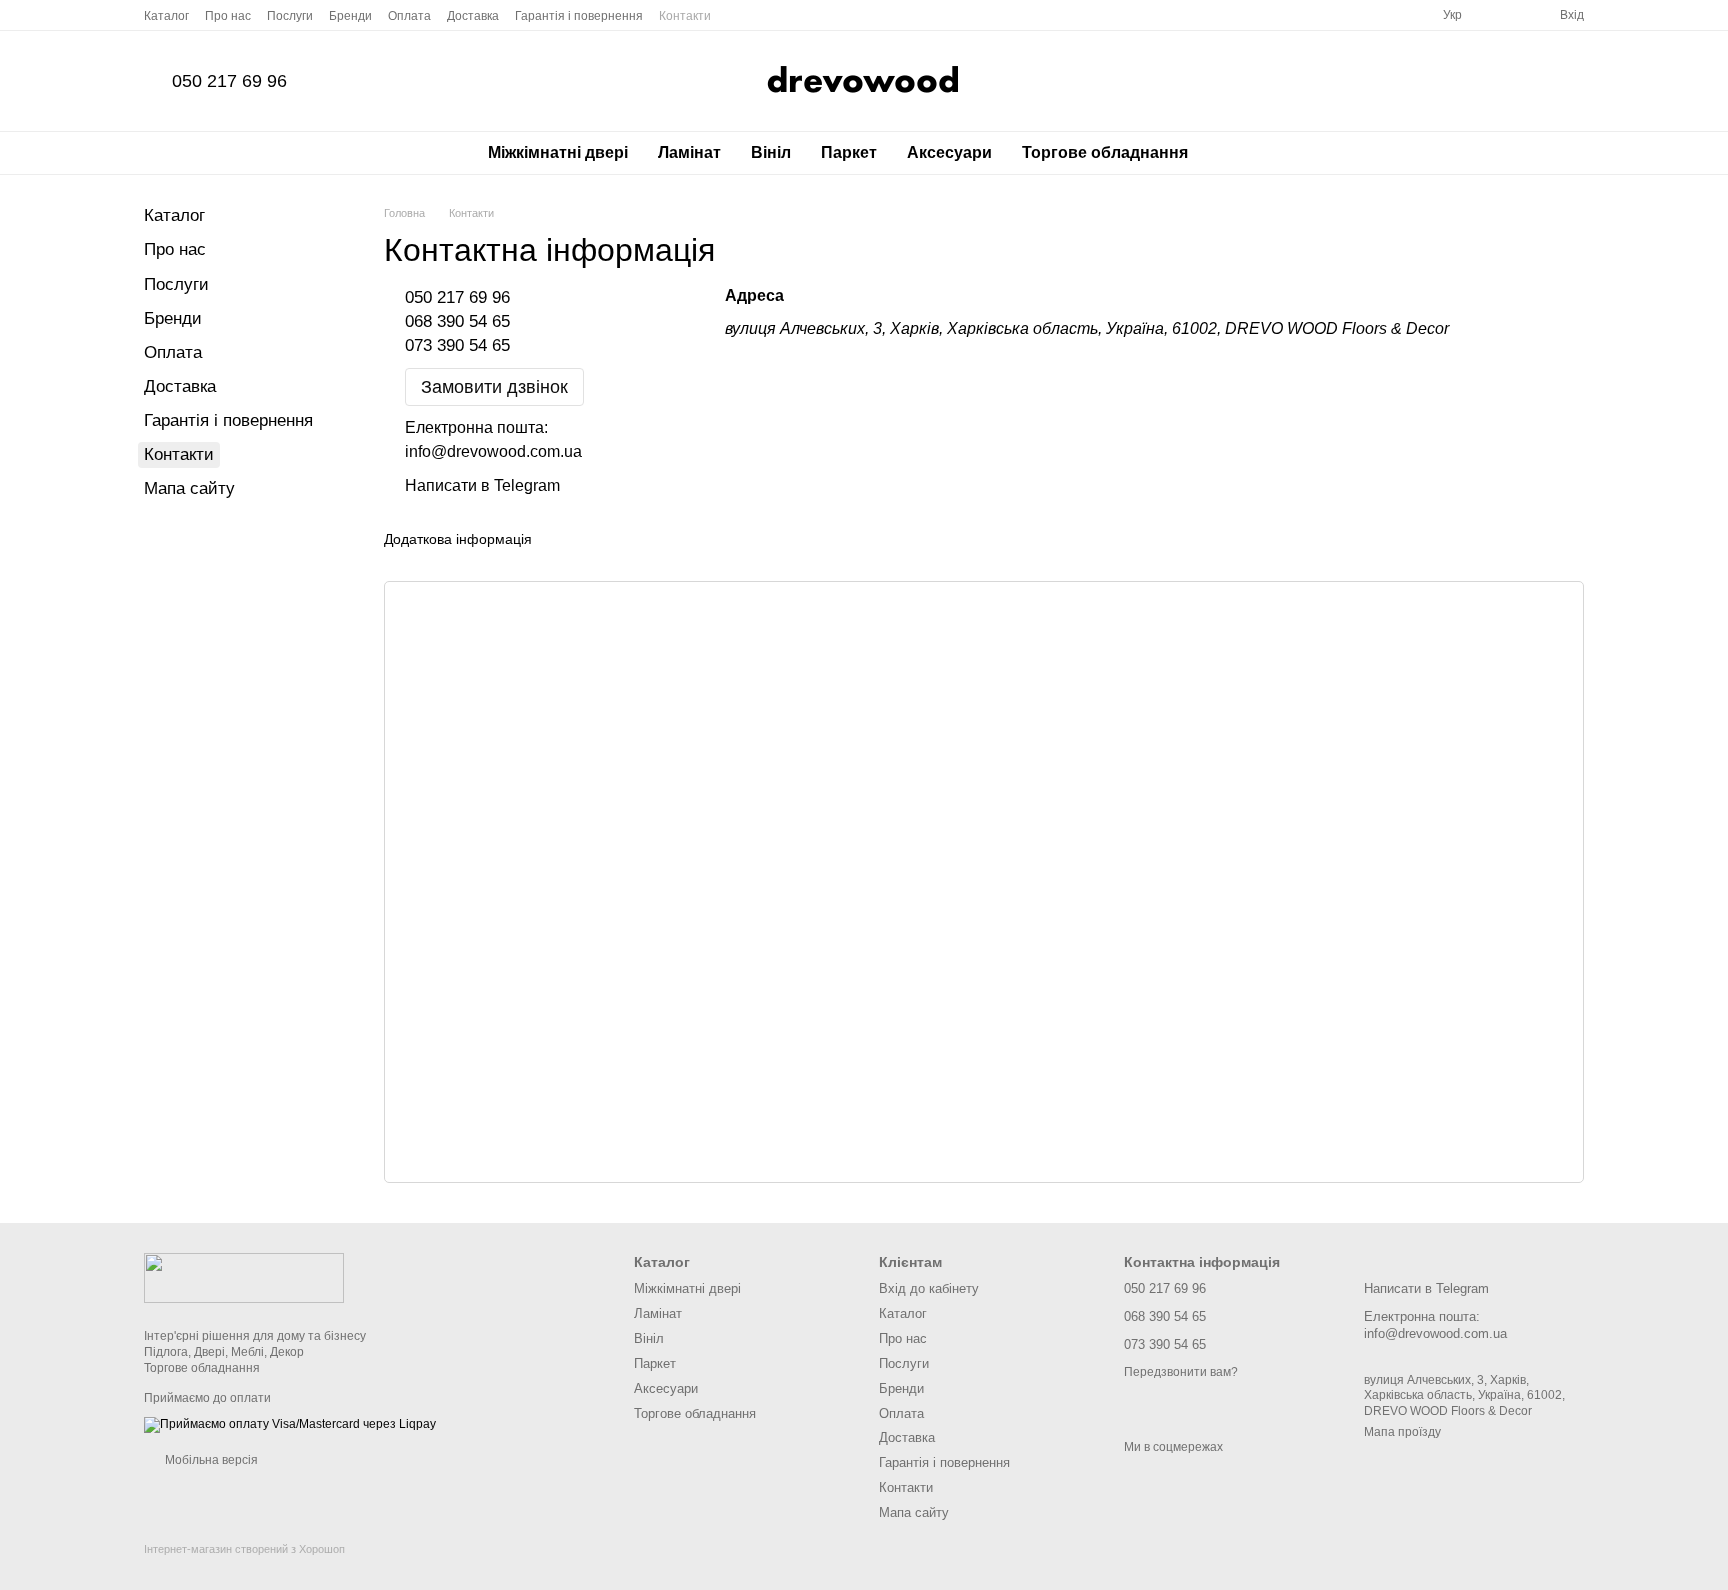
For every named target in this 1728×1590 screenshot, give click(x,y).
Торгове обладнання (1105, 152)
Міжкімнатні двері (558, 152)
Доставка (473, 16)
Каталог (166, 16)
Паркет (849, 152)
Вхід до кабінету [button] (929, 1288)
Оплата (409, 16)
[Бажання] (1508, 15)
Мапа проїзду (1402, 1432)
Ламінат (689, 152)
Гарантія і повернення (579, 16)
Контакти (685, 16)
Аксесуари (949, 152)
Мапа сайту (189, 488)
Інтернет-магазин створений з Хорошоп (244, 1549)
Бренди (350, 16)
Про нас (228, 16)
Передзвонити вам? (1181, 1372)
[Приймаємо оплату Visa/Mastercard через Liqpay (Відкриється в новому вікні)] (290, 1424)
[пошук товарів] (1239, 153)
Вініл (771, 152)
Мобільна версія (210, 1460)
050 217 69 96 (229, 81)
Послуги (290, 16)
